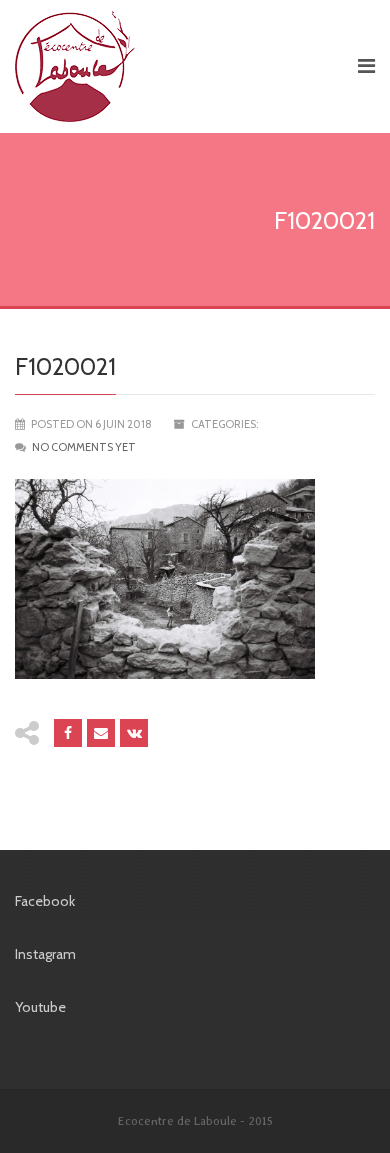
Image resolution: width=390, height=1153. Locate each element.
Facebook (45, 901)
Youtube (40, 1007)
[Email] (101, 733)
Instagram (45, 954)
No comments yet (84, 447)
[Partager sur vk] (134, 733)
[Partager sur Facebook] (68, 733)
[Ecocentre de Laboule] (177, 66)
